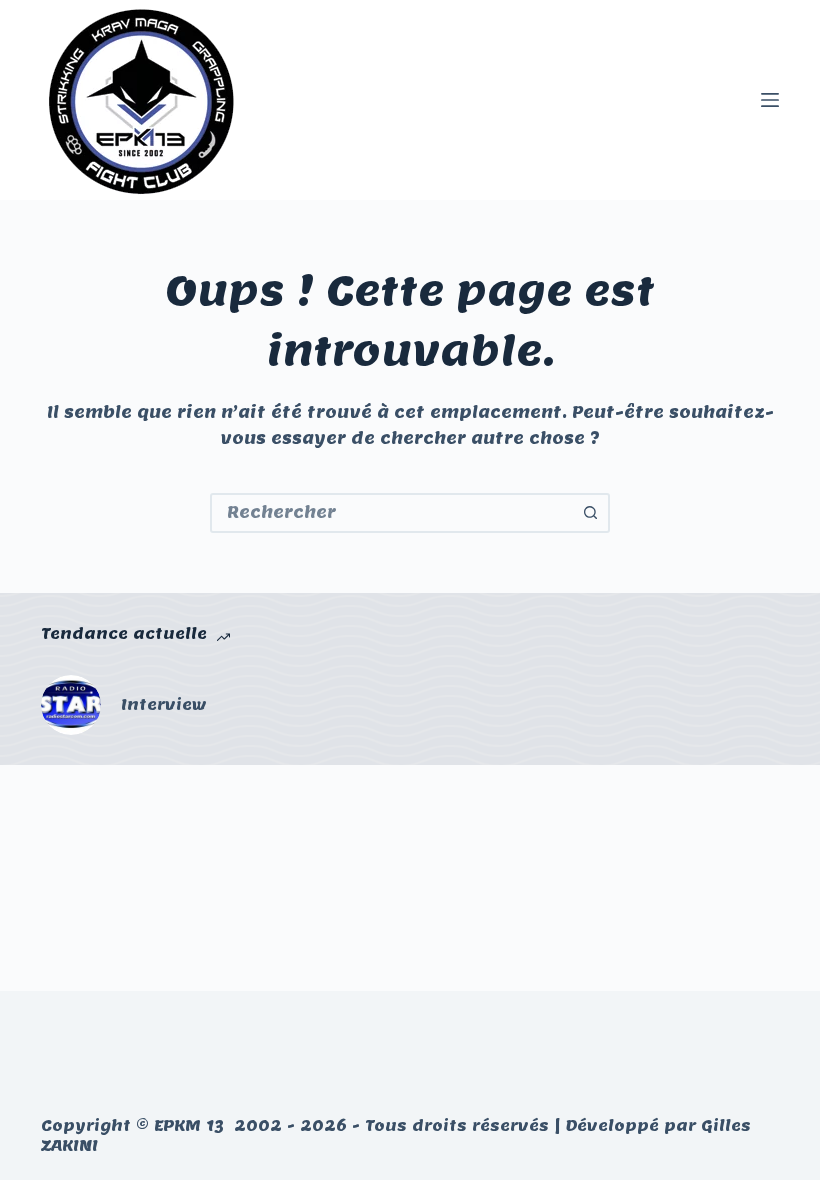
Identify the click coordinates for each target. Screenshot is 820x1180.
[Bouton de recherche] (590, 513)
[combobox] (392, 513)
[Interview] (71, 705)
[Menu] (770, 100)
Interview (164, 704)
